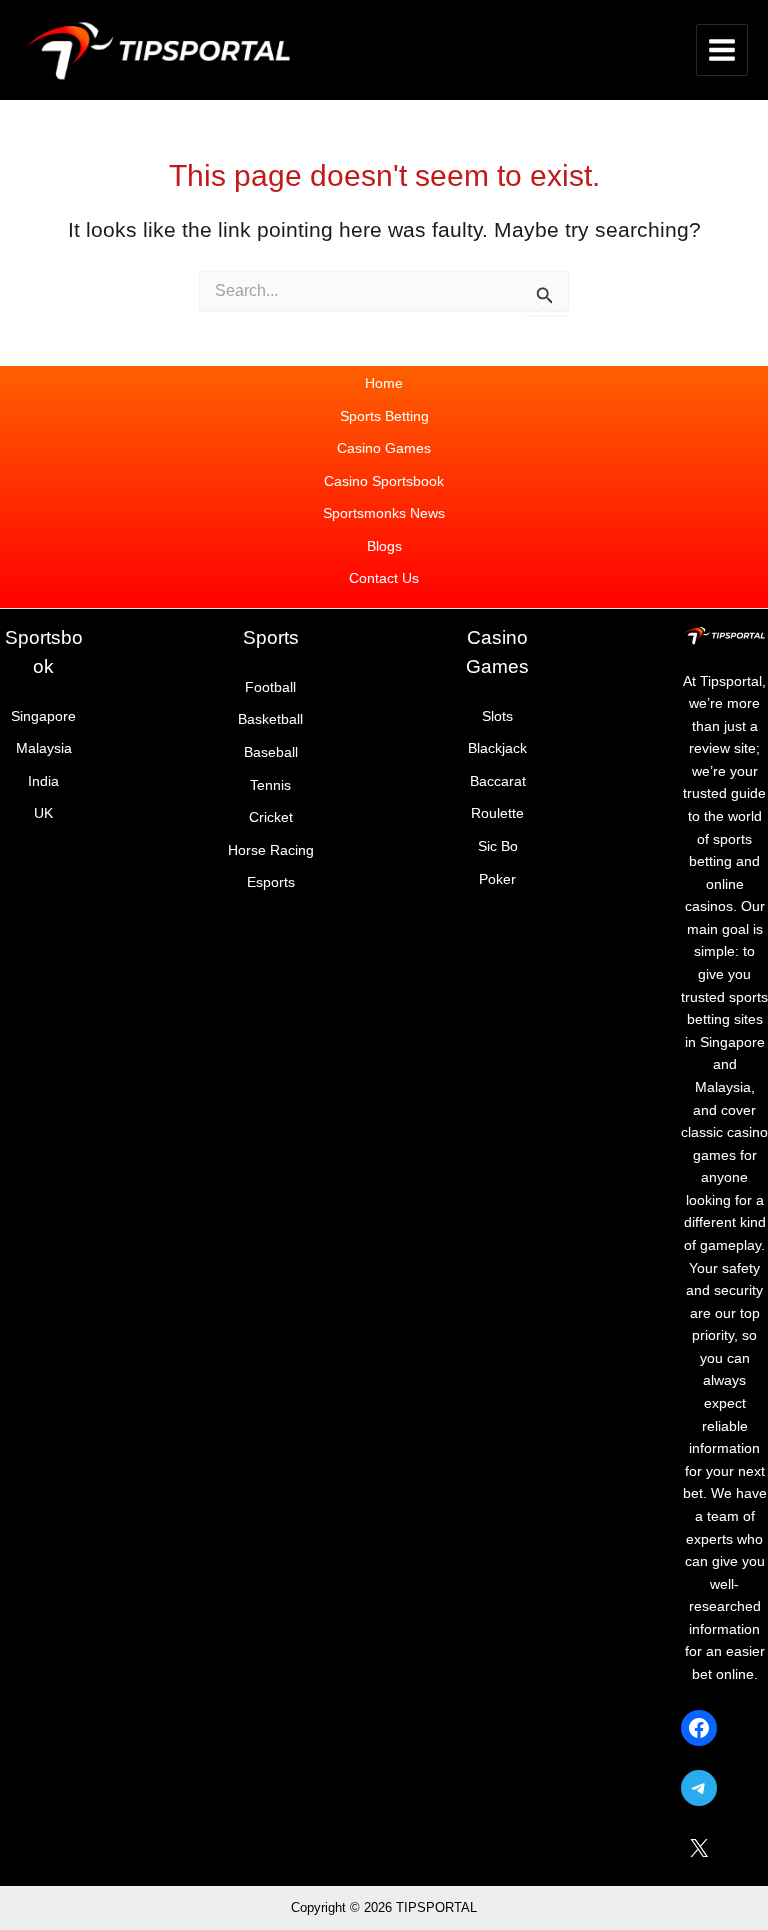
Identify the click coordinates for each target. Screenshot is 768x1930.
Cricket (271, 817)
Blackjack (497, 748)
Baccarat (498, 781)
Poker (497, 879)
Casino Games (384, 448)
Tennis (270, 785)
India (43, 781)
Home (384, 383)
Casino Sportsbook (384, 481)
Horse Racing (271, 850)
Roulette (497, 813)
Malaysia (44, 748)
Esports (271, 882)
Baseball (271, 752)
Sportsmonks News (384, 513)
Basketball (270, 719)
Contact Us (384, 578)
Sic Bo (498, 846)
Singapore (43, 716)
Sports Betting (384, 416)
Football (270, 687)
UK (43, 813)
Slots (497, 716)
